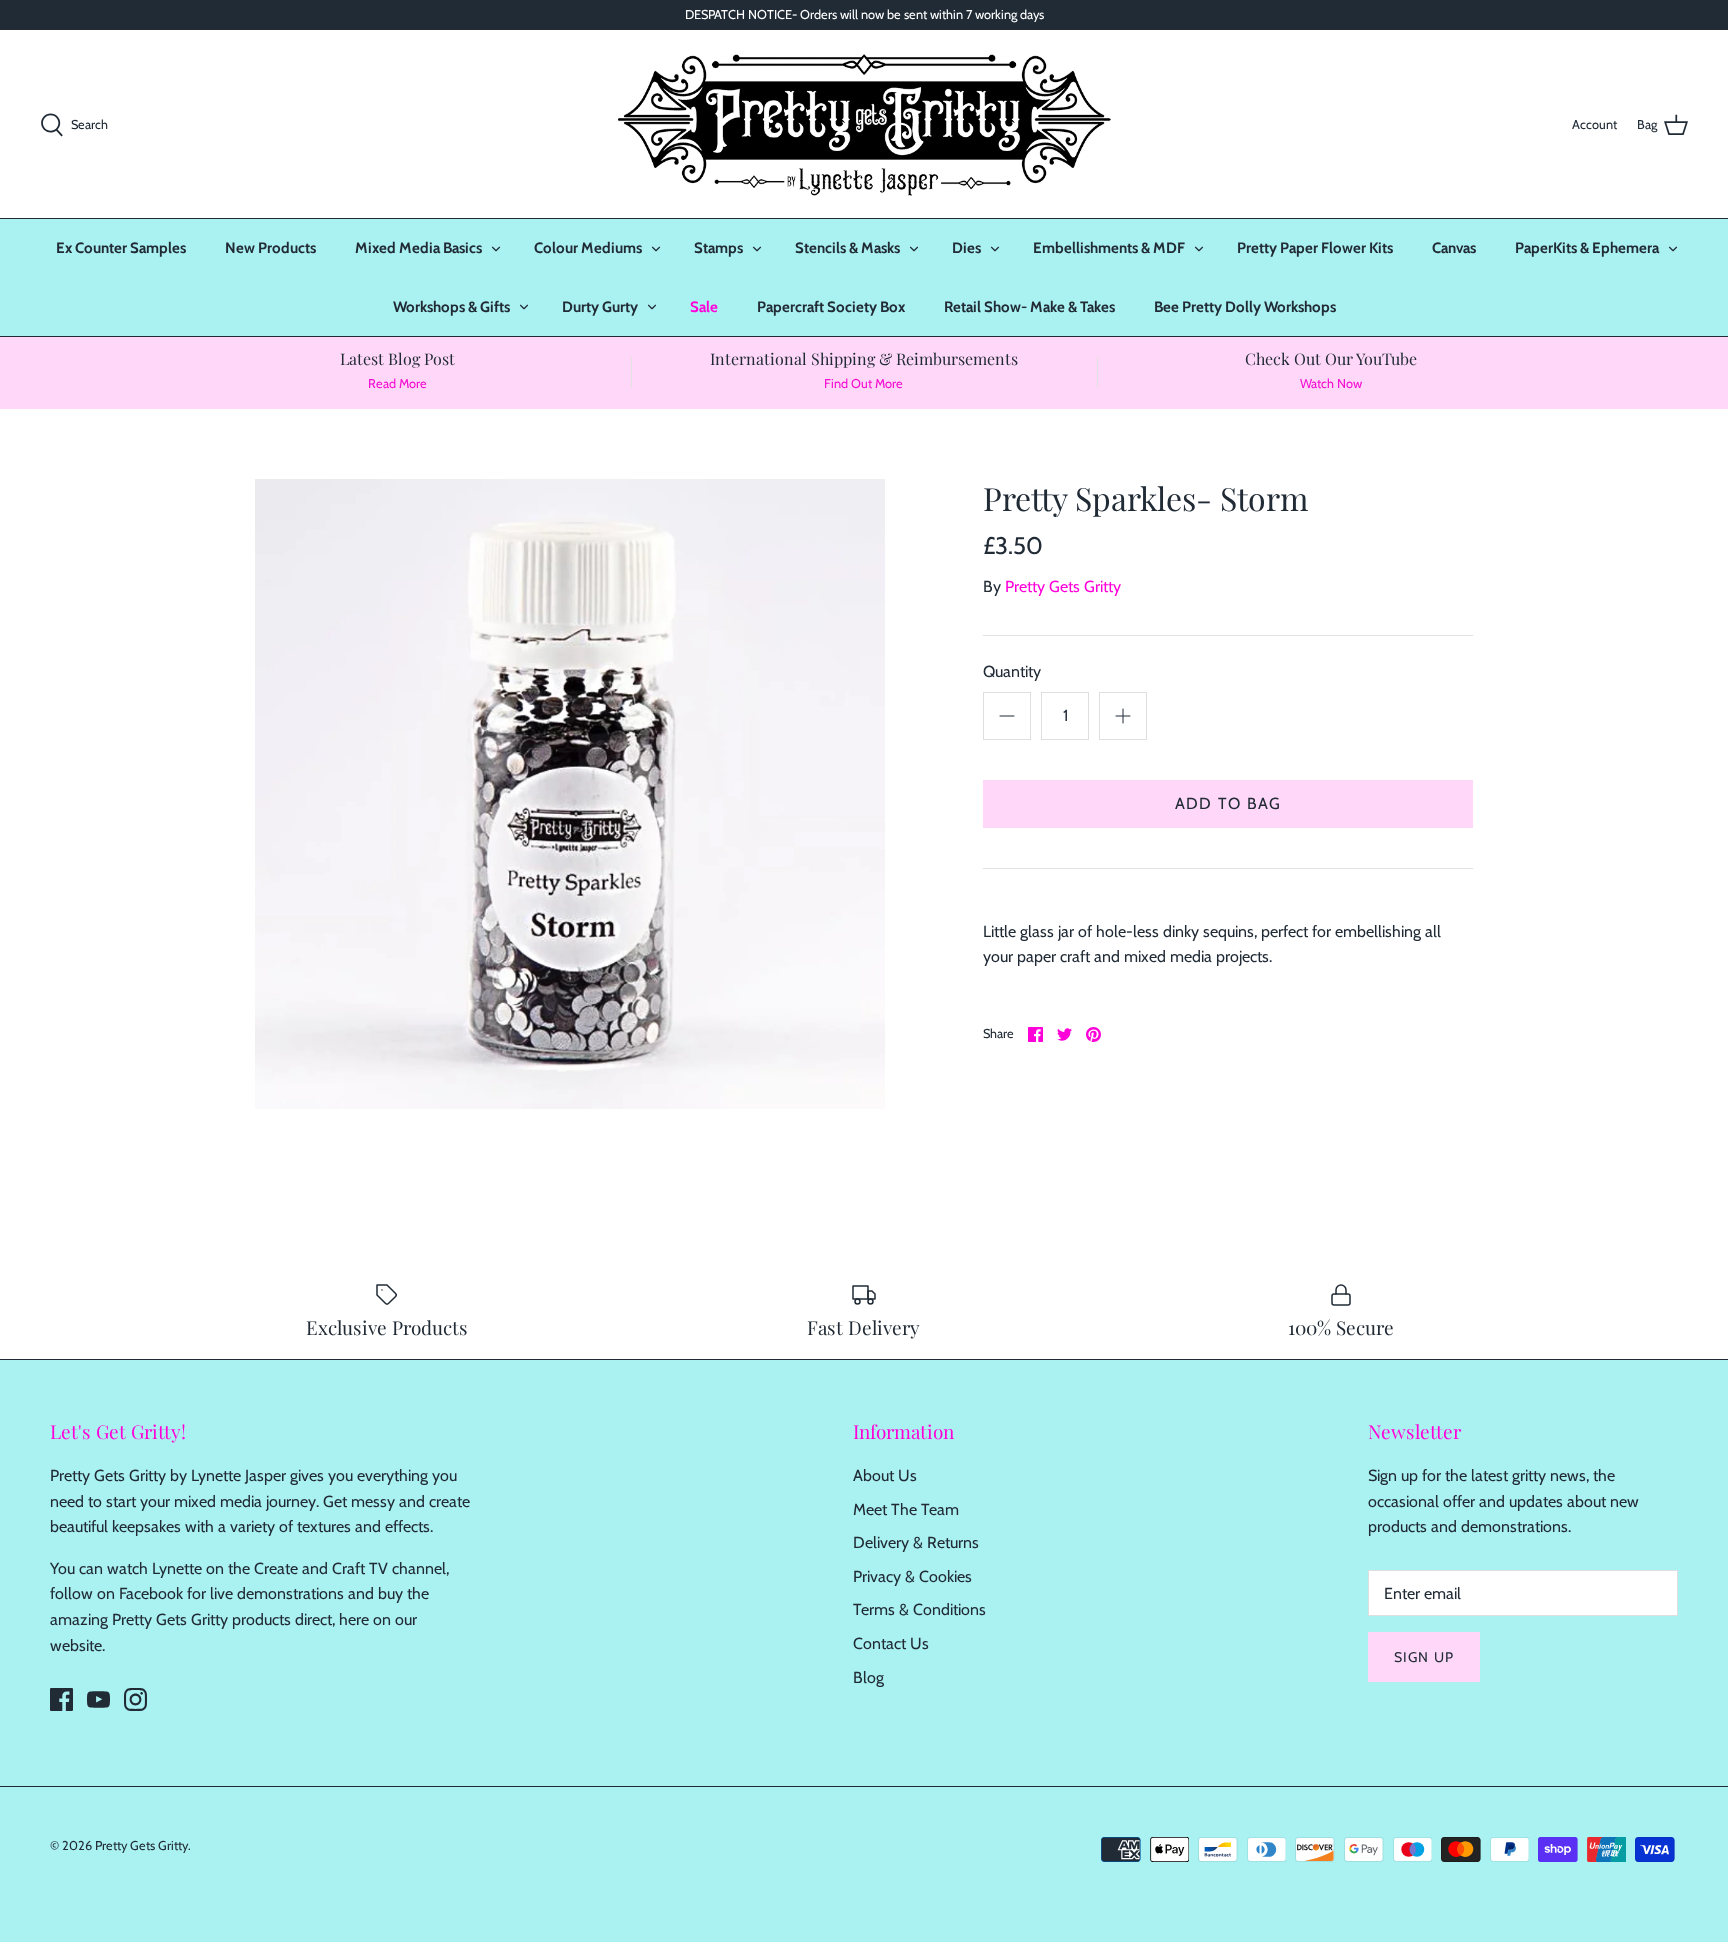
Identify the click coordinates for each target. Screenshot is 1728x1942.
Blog (868, 1677)
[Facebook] (61, 1699)
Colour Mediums (588, 248)
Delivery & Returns (916, 1542)
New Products (270, 248)
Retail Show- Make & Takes (1029, 307)
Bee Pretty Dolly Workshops (1245, 307)
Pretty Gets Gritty (1063, 586)
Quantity (1012, 671)
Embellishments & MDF (1109, 248)
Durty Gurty (600, 307)
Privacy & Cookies (912, 1576)
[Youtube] (98, 1699)
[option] (570, 794)
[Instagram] (135, 1699)
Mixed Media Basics (418, 248)
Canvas (1454, 248)
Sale (704, 307)
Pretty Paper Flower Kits (1315, 248)
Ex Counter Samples (121, 248)
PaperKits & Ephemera (1587, 248)
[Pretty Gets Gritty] (864, 124)
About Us (885, 1475)
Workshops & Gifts (451, 307)
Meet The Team (906, 1509)
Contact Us (891, 1643)
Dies (966, 248)
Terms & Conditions (919, 1609)
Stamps (718, 248)
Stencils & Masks (847, 248)
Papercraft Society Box (831, 307)
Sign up (1424, 1657)
